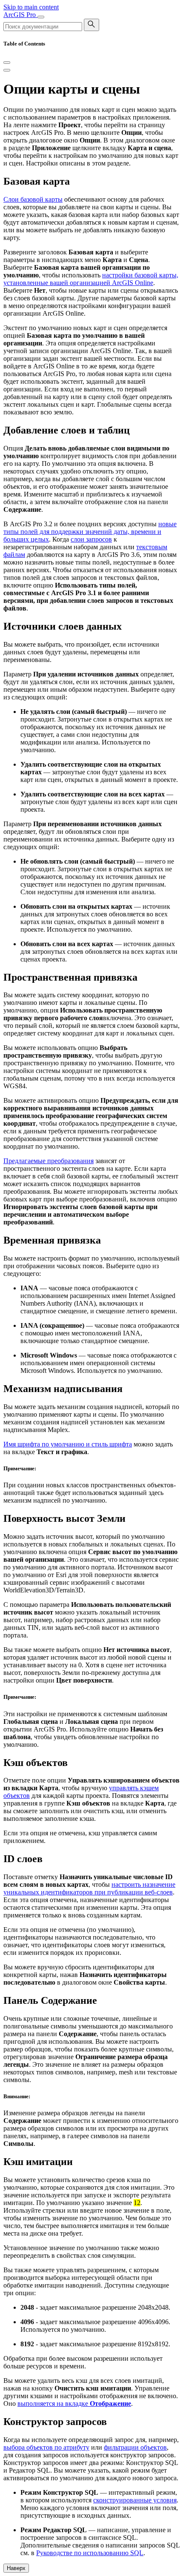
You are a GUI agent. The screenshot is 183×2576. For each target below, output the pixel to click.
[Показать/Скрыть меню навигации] (41, 17)
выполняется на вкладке (74, 2403)
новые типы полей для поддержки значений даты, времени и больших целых (90, 532)
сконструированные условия (135, 2500)
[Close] (7, 63)
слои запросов (91, 539)
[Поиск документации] (91, 25)
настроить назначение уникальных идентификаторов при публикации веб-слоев (89, 1888)
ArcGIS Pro (20, 15)
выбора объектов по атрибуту (46, 2447)
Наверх (16, 2568)
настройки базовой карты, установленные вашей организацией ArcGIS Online (91, 279)
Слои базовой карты (33, 199)
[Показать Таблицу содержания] (7, 70)
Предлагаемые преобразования (49, 1161)
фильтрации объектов (135, 2447)
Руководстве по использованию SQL (90, 2553)
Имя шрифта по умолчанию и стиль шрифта (68, 1444)
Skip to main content (31, 7)
